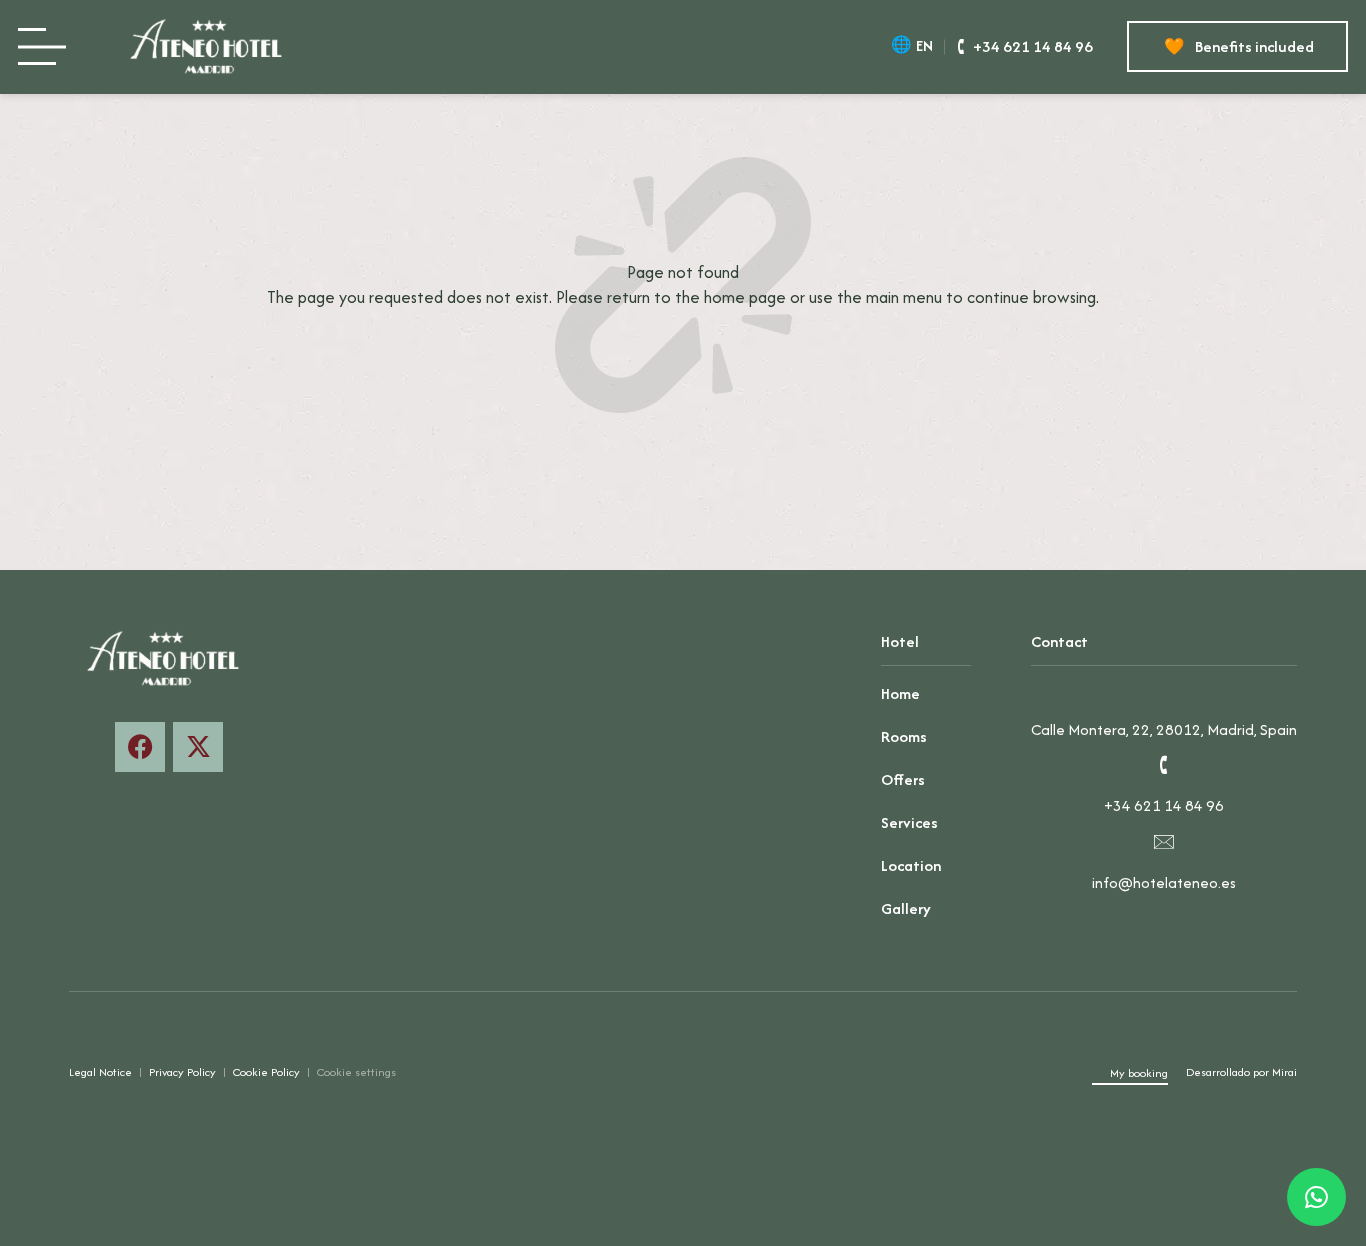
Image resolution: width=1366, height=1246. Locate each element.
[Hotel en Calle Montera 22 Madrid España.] (1164, 688)
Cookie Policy (266, 1071)
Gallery (906, 908)
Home (900, 693)
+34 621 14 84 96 (1164, 805)
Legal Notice (100, 1071)
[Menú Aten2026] (48, 46)
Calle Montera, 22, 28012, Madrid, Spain (1164, 729)
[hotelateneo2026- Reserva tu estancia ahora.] (198, 747)
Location (911, 865)
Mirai (1284, 1071)
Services (909, 822)
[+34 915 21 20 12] (1164, 765)
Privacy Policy (182, 1071)
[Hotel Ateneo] (212, 47)
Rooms (904, 736)
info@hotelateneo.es (1164, 882)
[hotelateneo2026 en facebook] (140, 747)
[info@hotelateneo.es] (1164, 841)
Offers (903, 779)
